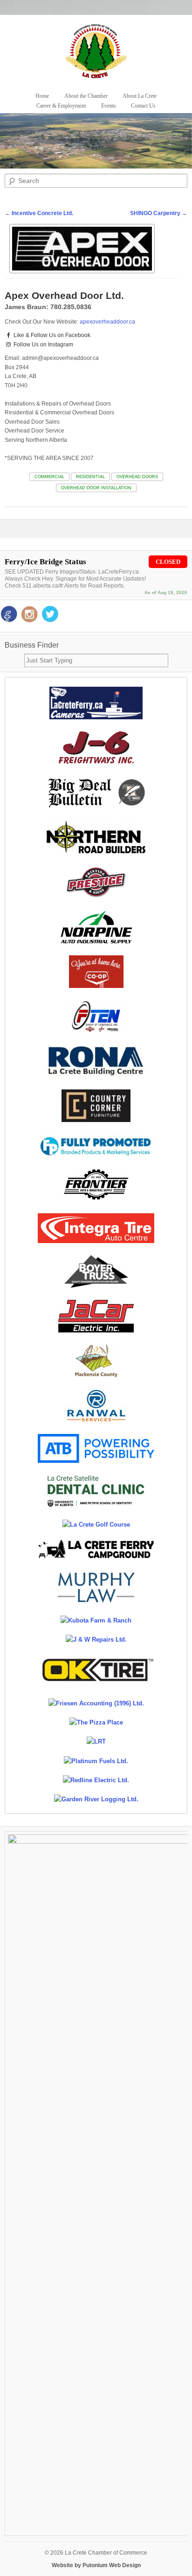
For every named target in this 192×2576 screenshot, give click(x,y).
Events (109, 106)
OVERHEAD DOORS (137, 477)
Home (42, 96)
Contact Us (143, 106)
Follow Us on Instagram (42, 345)
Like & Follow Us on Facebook (51, 335)
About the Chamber (86, 96)
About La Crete (140, 96)
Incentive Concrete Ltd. (39, 213)
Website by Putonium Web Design (96, 2565)
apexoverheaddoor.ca (107, 322)
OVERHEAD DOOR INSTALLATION (96, 488)
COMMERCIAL (49, 477)
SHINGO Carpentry (159, 213)
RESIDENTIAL (90, 477)
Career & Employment (61, 106)
